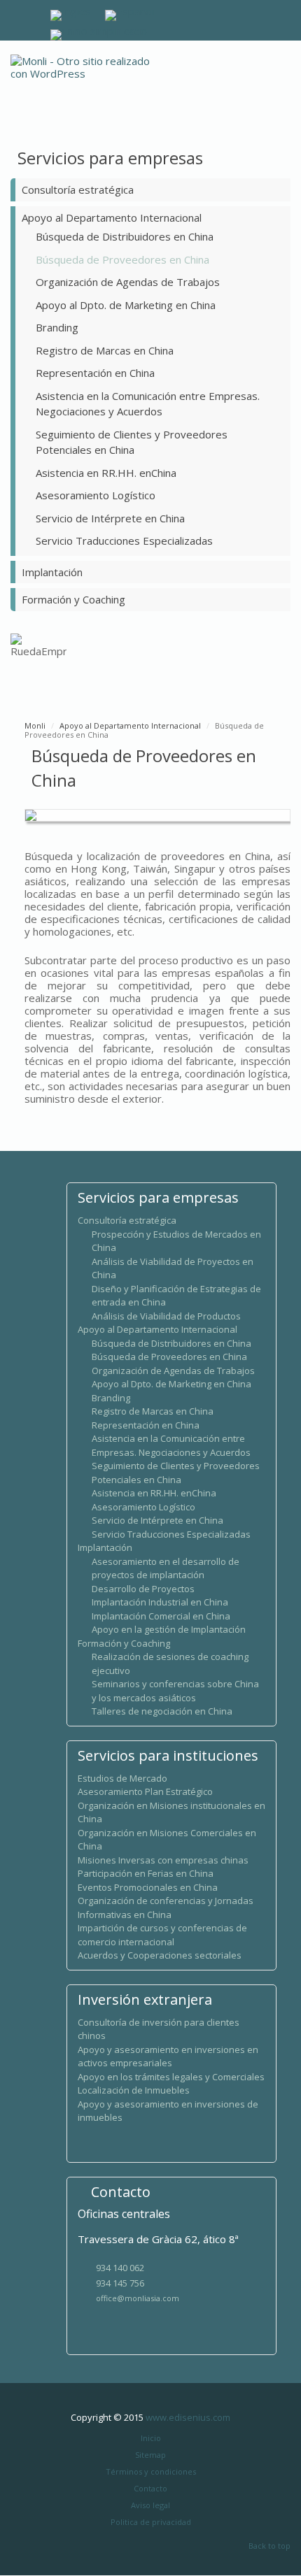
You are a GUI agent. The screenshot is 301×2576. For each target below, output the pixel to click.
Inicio (151, 2438)
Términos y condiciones (151, 2471)
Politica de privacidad (151, 2522)
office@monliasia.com (138, 2298)
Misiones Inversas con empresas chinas (163, 1860)
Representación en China (95, 373)
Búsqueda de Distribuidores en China (125, 236)
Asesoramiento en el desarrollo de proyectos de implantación (166, 1568)
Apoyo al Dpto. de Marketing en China (126, 305)
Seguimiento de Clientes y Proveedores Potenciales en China (176, 1473)
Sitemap (150, 2455)
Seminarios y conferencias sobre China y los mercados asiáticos (175, 1691)
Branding (57, 327)
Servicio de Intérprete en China (110, 518)
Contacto (150, 2488)
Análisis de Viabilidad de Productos (166, 1316)
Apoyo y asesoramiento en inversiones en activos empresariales (168, 2056)
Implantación (52, 572)
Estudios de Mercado (122, 1778)
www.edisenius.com (188, 2417)
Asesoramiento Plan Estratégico (145, 1791)
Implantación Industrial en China (160, 1602)
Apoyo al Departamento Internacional (112, 217)
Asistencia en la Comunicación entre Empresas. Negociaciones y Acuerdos (171, 1445)
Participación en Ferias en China (146, 1873)
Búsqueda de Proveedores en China (122, 259)
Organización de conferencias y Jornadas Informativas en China (166, 1908)
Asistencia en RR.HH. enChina (106, 473)
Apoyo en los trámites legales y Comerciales (171, 2077)
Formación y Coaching (73, 599)
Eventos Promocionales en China (148, 1887)
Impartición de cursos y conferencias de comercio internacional (162, 1935)
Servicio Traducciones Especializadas (124, 541)
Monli (35, 725)
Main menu (280, 79)
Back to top (269, 2546)
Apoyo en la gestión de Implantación (169, 1629)
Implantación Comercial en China (161, 1616)
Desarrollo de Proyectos (143, 1589)
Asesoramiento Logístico (96, 495)
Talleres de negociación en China (162, 1711)
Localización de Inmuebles (134, 2090)
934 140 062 (120, 2268)
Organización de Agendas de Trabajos (128, 282)
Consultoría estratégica (78, 189)
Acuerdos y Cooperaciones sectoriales (160, 1955)
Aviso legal (150, 2505)
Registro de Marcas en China (105, 350)
